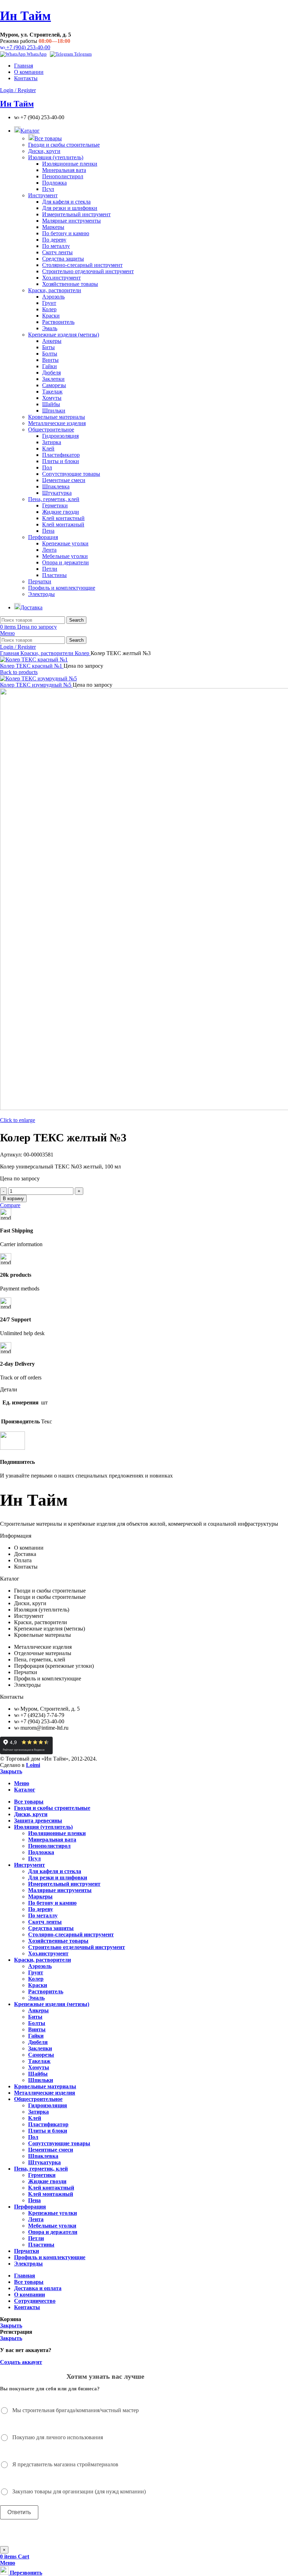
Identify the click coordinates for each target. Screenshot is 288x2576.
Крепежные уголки (65, 543)
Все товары (48, 138)
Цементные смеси (64, 480)
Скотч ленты (57, 252)
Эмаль (50, 328)
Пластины (54, 575)
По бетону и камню (66, 233)
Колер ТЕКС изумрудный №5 (36, 685)
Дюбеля (51, 373)
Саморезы (54, 385)
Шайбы (51, 404)
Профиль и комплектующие (62, 588)
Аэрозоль (53, 297)
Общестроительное (51, 430)
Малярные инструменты (71, 221)
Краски (51, 316)
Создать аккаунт (21, 2362)
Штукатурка (57, 493)
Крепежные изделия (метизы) (64, 335)
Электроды (41, 594)
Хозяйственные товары (70, 284)
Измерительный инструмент (76, 214)
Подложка (54, 183)
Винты (50, 360)
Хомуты (52, 398)
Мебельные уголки (65, 556)
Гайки (50, 366)
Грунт (49, 303)
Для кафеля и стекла (66, 202)
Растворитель (58, 322)
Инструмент (43, 195)
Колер (49, 309)
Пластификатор (61, 455)
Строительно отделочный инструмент (88, 271)
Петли (50, 569)
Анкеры (52, 341)
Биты (48, 347)
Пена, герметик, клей (54, 499)
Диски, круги (44, 151)
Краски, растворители (55, 290)
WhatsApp (36, 54)
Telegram (82, 54)
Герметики (55, 505)
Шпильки (54, 411)
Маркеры (53, 227)
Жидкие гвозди (61, 512)
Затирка (52, 442)
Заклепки (53, 379)
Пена (48, 531)
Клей (48, 448)
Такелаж (52, 392)
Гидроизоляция (60, 436)
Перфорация (43, 537)
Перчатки (40, 581)
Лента (49, 550)
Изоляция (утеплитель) (56, 157)
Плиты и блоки (61, 461)
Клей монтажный (63, 524)
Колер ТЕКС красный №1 (32, 666)
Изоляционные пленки (70, 164)
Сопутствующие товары (71, 474)
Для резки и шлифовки (70, 208)
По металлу (56, 246)
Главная (10, 653)
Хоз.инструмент (61, 278)
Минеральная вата (64, 170)
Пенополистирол (63, 176)
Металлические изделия (57, 423)
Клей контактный (63, 518)
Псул (48, 189)
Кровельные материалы (57, 417)
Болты (50, 354)
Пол (47, 467)
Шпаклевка (56, 486)
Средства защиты (63, 259)
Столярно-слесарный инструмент (82, 265)
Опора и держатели (66, 562)
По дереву (54, 240)
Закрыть (11, 1771)
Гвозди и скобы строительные (64, 145)
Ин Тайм (25, 16)
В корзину (13, 1199)
